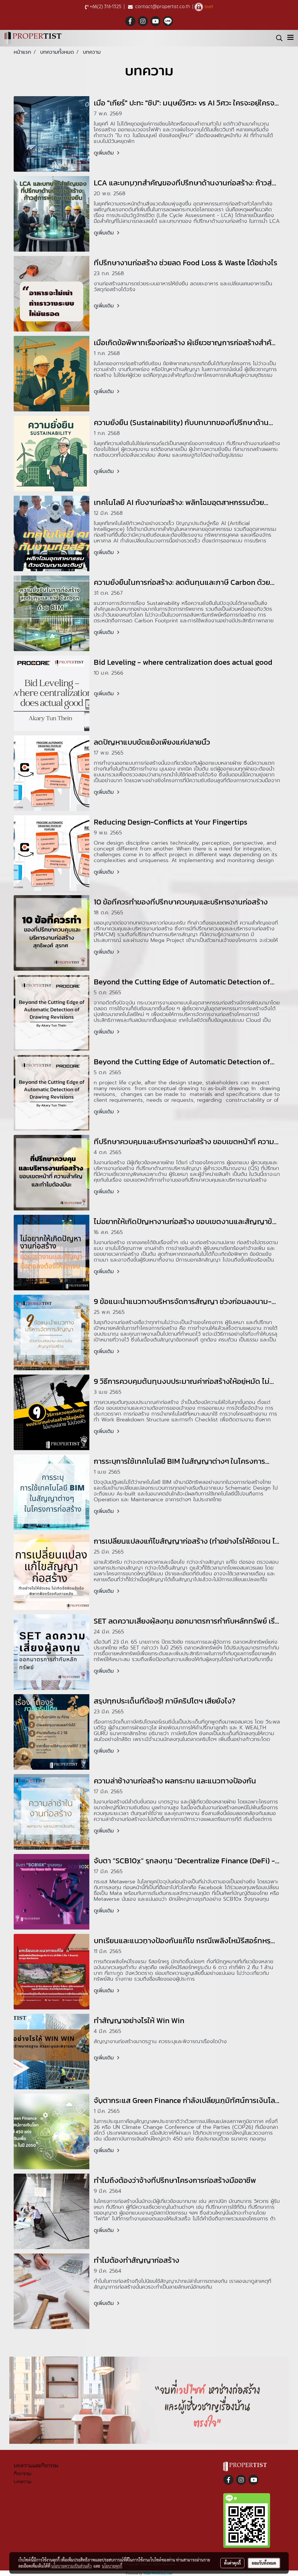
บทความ (23, 2482)
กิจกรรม (23, 2473)
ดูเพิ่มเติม (104, 153)
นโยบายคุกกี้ (112, 2566)
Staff (208, 7)
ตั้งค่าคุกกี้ (232, 2563)
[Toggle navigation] (290, 38)
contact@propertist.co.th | (164, 6)
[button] (277, 38)
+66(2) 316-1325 (107, 6)
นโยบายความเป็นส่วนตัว (71, 2566)
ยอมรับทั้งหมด (264, 2563)
